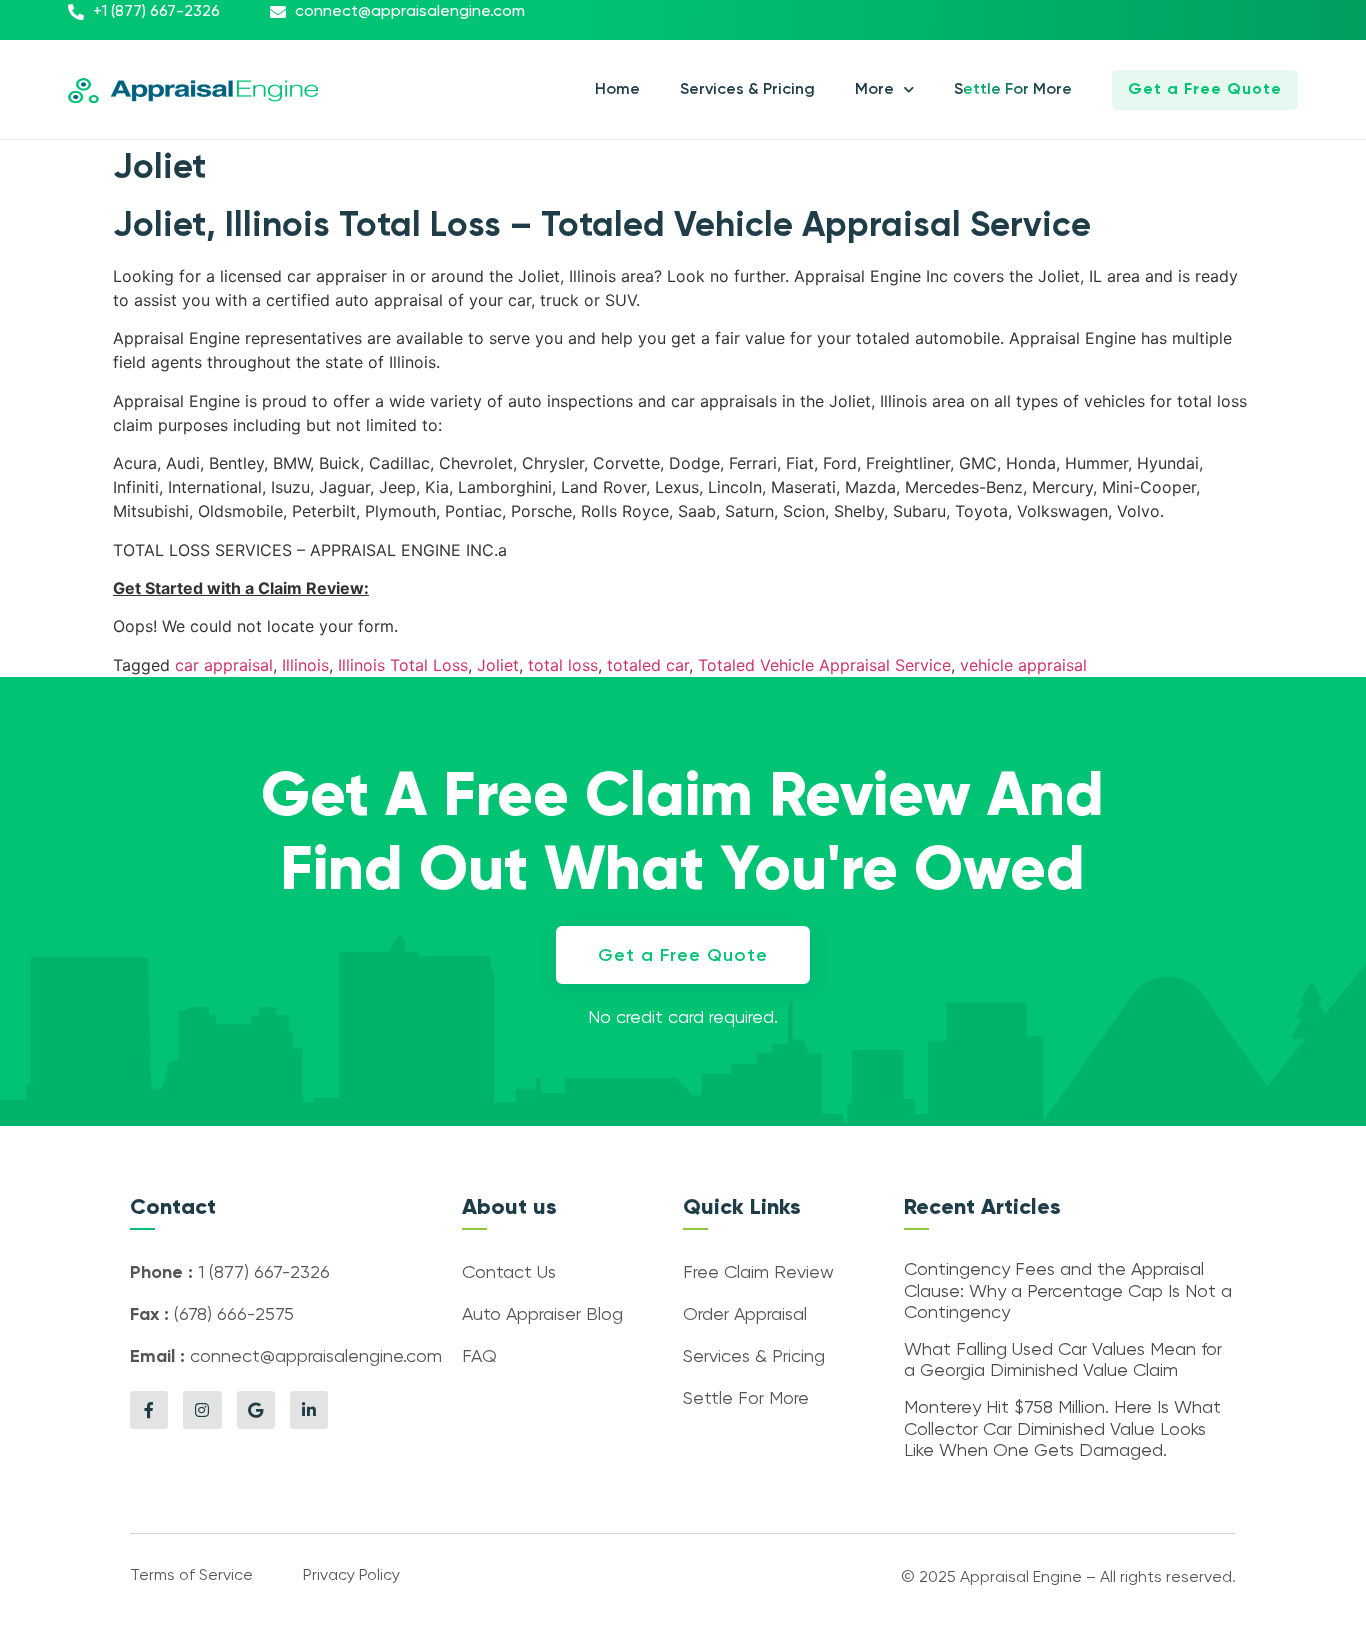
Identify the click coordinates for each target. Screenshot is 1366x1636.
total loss (563, 665)
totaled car (648, 665)
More (874, 90)
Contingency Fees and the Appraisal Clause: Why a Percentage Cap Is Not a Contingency (1068, 1291)
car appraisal (224, 665)
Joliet (498, 665)
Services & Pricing (747, 90)
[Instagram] (202, 1410)
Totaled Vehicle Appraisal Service (824, 665)
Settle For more (1013, 90)
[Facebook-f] (149, 1410)
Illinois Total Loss (403, 665)
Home (617, 90)
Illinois (305, 665)
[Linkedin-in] (309, 1410)
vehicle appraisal (1023, 665)
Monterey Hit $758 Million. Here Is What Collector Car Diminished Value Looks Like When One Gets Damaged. (1062, 1429)
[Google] (256, 1410)
